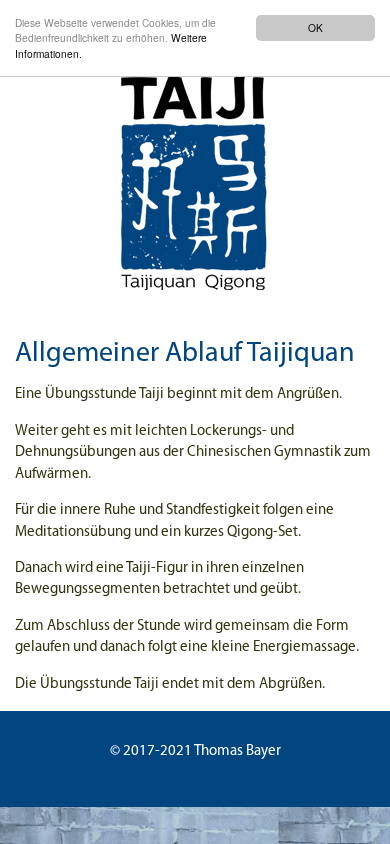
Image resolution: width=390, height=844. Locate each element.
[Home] (195, 176)
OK (315, 27)
